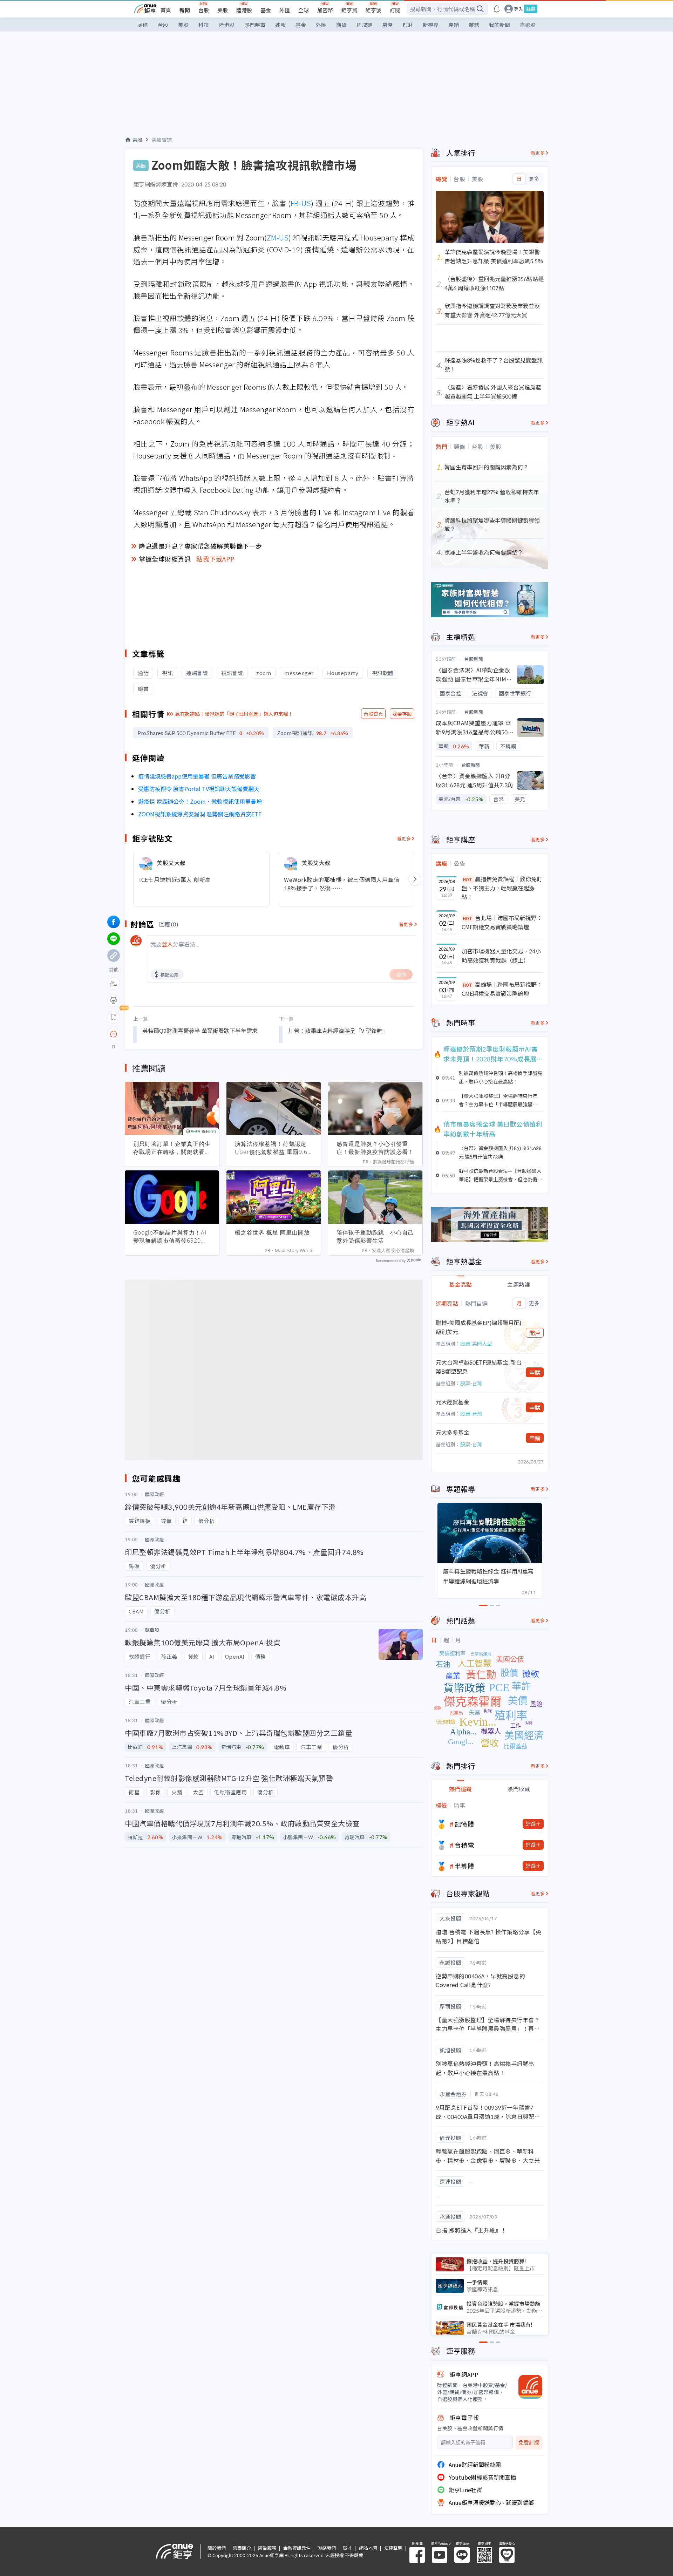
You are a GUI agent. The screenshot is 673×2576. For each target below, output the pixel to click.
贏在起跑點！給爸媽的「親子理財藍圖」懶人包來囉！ (234, 714)
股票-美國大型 (476, 1344)
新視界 (431, 25)
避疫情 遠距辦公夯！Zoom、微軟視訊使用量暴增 (200, 801)
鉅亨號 (373, 10)
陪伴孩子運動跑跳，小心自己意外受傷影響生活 (375, 1236)
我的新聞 (499, 25)
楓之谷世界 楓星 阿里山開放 (272, 1232)
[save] (114, 1017)
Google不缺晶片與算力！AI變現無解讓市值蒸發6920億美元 (170, 1237)
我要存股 (402, 714)
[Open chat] (114, 1034)
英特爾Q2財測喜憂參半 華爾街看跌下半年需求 (200, 1031)
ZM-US (278, 237)
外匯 (285, 10)
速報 (280, 25)
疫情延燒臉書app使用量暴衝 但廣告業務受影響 (197, 776)
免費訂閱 (529, 2443)
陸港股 (244, 10)
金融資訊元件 (297, 2548)
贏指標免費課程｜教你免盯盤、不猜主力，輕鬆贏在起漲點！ (502, 888)
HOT (468, 879)
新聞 (185, 10)
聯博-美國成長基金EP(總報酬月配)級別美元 (479, 1327)
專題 (454, 25)
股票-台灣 (471, 1383)
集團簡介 (242, 2548)
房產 (387, 25)
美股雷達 (162, 140)
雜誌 (474, 25)
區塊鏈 (364, 25)
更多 (534, 179)
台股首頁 (373, 714)
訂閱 (395, 10)
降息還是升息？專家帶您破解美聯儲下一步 (200, 546)
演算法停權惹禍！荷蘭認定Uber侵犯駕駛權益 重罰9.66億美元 (273, 1148)
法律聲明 (393, 2548)
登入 (518, 9)
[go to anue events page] (497, 9)
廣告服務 (267, 2548)
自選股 (528, 25)
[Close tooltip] (172, 1034)
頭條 (143, 25)
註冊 (531, 9)
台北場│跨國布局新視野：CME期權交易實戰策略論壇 (502, 922)
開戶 (535, 1333)
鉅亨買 (349, 10)
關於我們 (217, 2548)
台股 (204, 10)
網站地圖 (368, 2548)
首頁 (166, 10)
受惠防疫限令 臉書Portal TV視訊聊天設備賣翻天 (199, 789)
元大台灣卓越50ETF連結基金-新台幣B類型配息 (479, 1367)
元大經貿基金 (453, 1402)
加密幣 (325, 10)
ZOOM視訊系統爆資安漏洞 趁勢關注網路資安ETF (200, 814)
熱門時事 (255, 25)
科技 (204, 25)
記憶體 (464, 1824)
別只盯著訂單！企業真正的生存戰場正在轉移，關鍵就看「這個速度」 (172, 1148)
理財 (408, 25)
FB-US (301, 203)
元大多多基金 (453, 1432)
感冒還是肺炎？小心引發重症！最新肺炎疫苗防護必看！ (375, 1148)
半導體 (464, 1866)
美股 (223, 10)
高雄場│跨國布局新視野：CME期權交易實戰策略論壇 (502, 989)
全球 (304, 10)
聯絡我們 (327, 2548)
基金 (266, 10)
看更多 (404, 838)
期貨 (341, 25)
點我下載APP (216, 559)
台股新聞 (474, 659)
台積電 (464, 1845)
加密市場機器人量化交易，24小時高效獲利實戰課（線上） (501, 956)
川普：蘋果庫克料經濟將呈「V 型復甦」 (338, 1031)
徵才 (347, 2548)
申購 (535, 1372)
